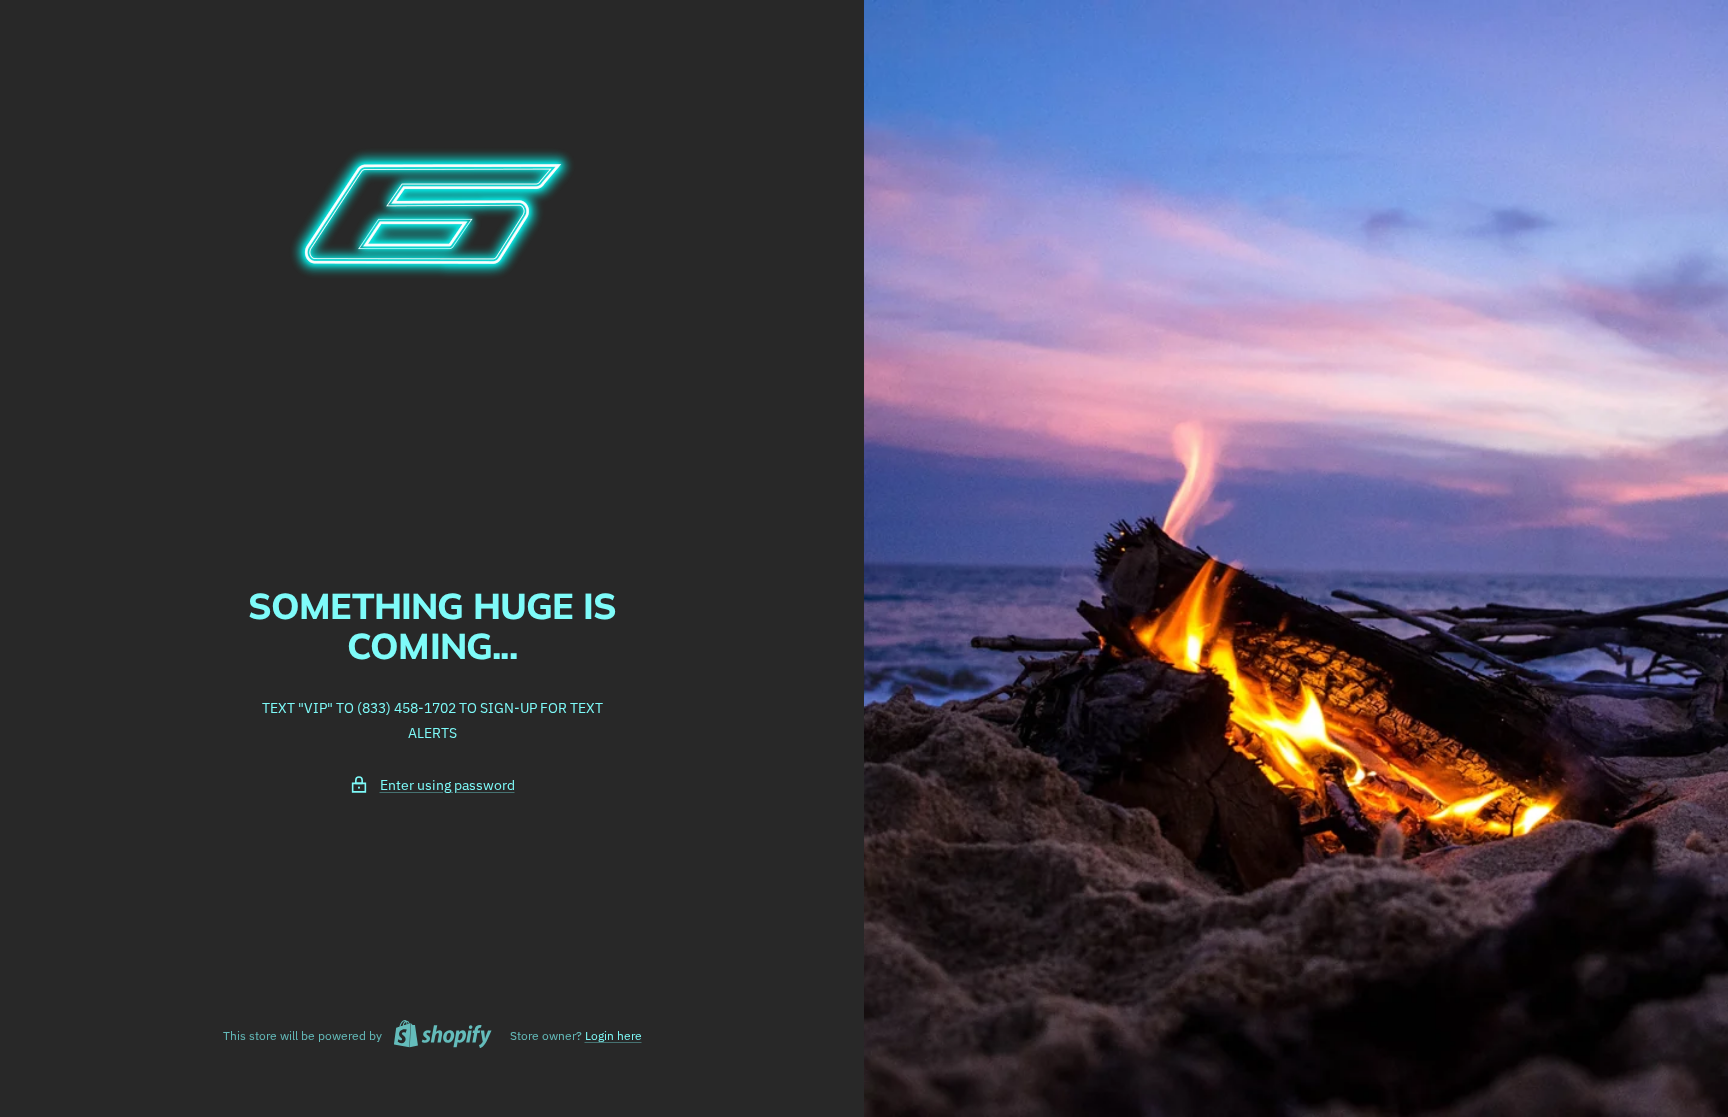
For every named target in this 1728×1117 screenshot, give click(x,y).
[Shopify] (437, 1036)
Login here (613, 1035)
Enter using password (447, 785)
